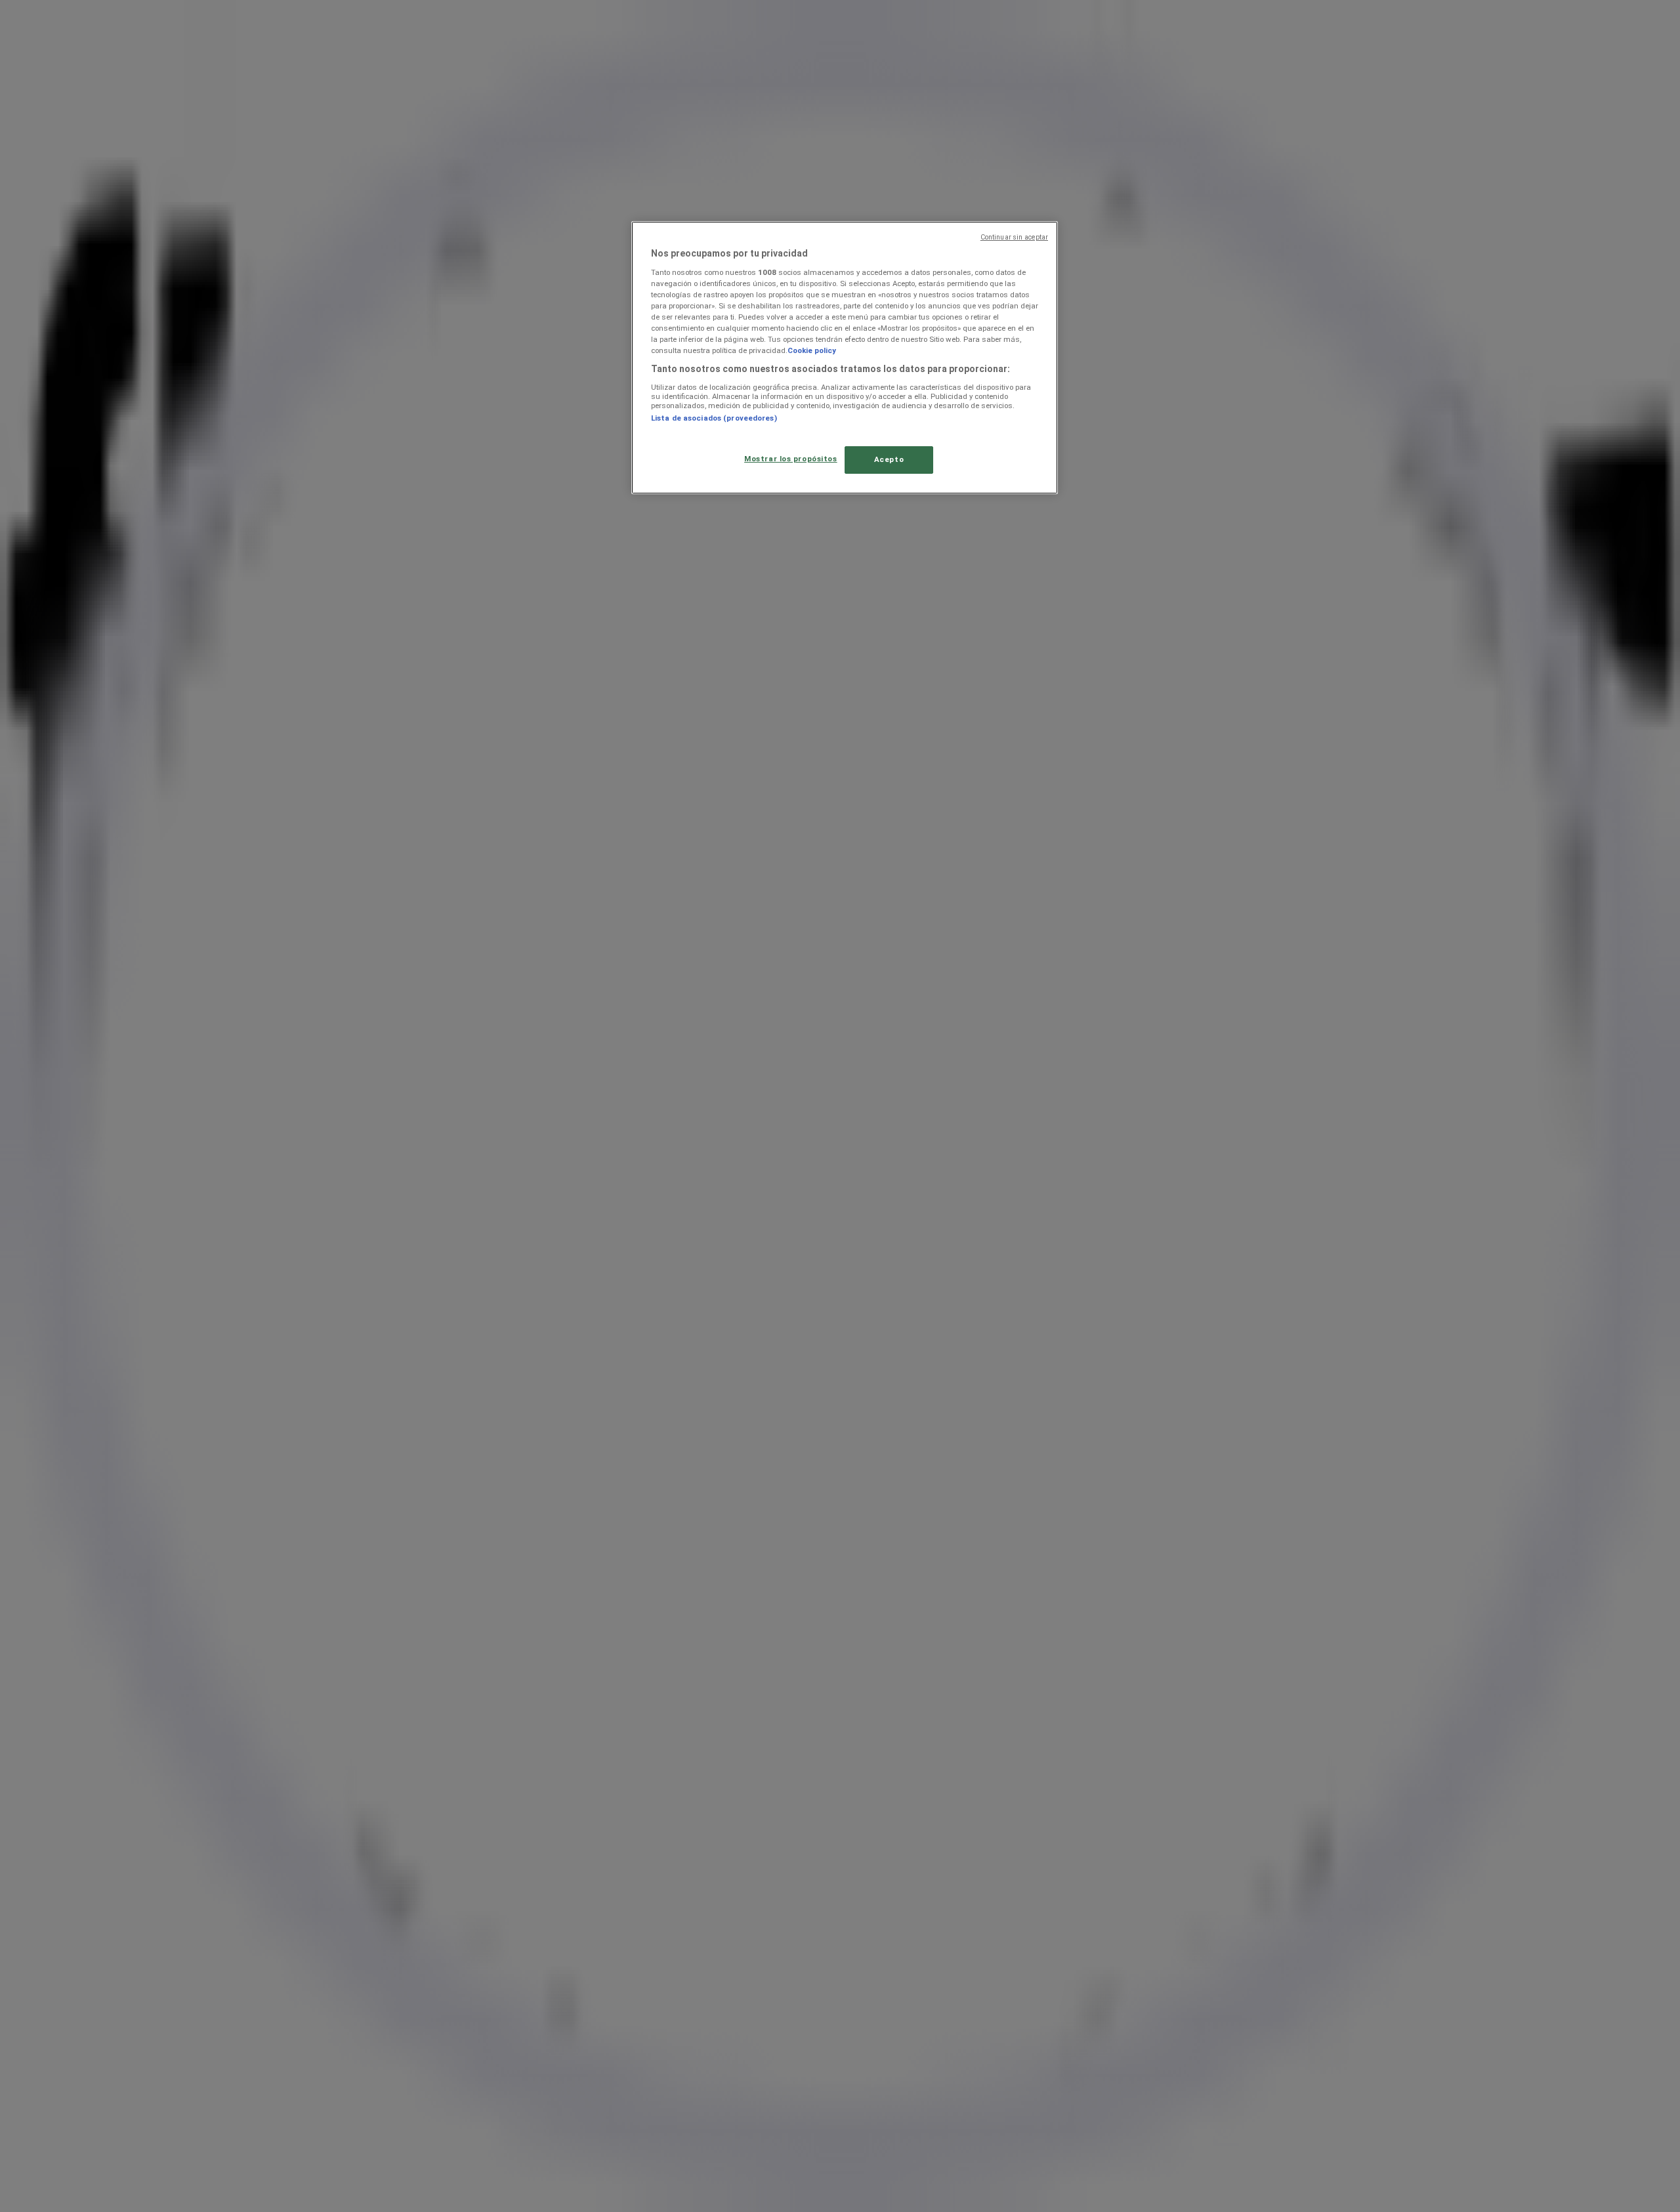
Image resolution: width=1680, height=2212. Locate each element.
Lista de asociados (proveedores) (714, 418)
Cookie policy (812, 350)
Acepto (889, 459)
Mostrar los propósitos (791, 459)
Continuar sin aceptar (1014, 237)
